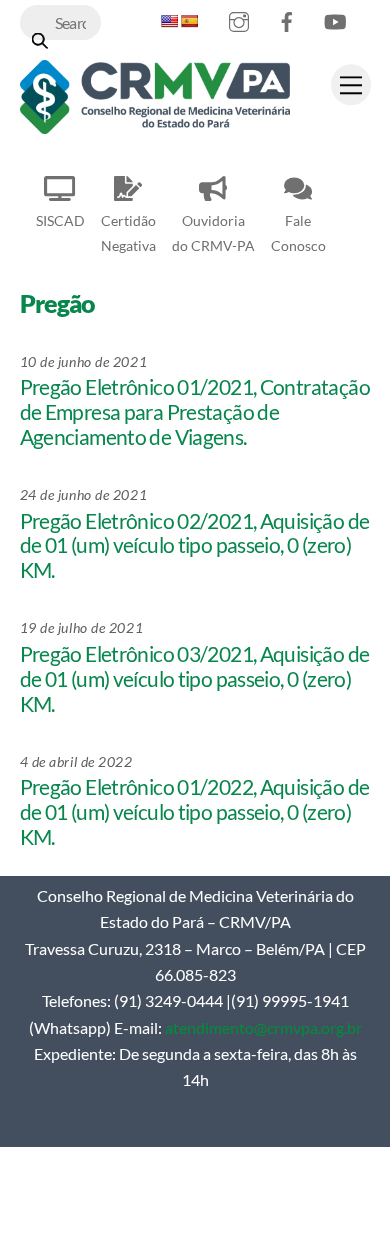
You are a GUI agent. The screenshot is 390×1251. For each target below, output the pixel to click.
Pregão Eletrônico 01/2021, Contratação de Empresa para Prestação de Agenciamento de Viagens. (195, 412)
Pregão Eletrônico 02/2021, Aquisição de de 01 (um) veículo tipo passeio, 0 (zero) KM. (195, 546)
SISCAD (60, 220)
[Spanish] (189, 21)
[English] (169, 21)
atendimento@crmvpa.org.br (263, 1027)
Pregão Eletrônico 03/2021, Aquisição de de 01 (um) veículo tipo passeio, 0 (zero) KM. (195, 679)
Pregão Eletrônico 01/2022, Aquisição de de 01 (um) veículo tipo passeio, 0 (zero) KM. (195, 812)
